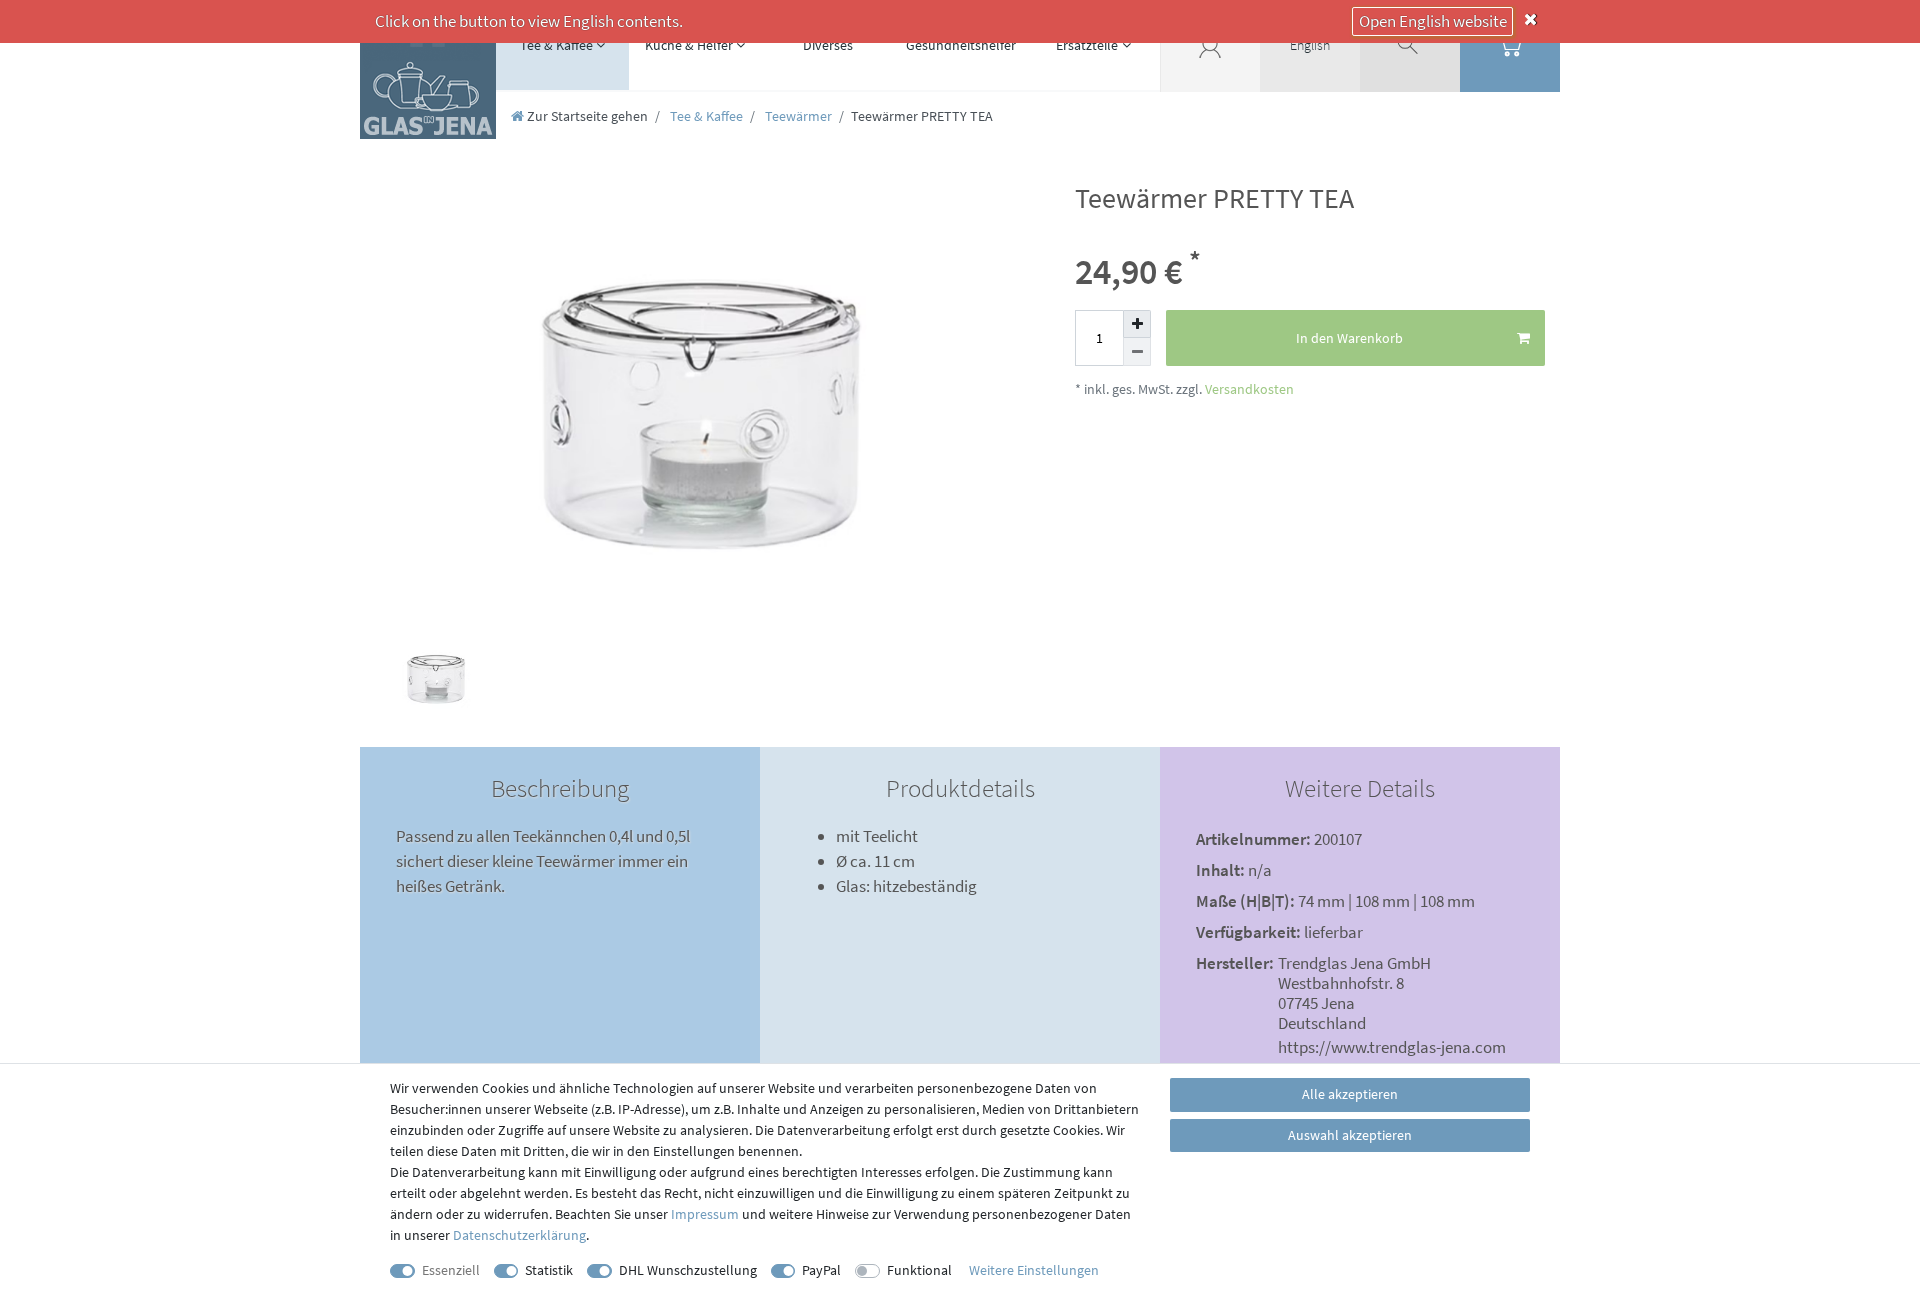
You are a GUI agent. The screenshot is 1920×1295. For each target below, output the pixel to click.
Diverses (828, 45)
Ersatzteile (1087, 45)
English (1310, 45)
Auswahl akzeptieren (1350, 1135)
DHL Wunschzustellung (688, 1270)
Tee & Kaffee (556, 45)
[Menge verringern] (1137, 352)
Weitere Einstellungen (1034, 1270)
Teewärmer (797, 116)
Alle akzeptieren (1350, 1094)
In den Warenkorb (1349, 338)
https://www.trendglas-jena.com (1392, 1047)
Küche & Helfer (689, 45)
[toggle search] (1410, 45)
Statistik (549, 1270)
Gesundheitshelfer (961, 45)
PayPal (821, 1270)
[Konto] (1210, 45)
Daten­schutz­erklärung (519, 1235)
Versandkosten (1248, 389)
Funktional (919, 1270)
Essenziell (451, 1270)
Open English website (1433, 21)
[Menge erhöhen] (1137, 324)
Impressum (705, 1214)
